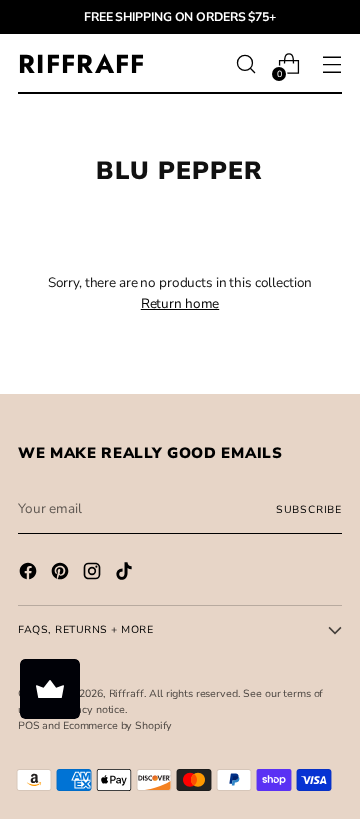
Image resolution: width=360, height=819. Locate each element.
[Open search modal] (245, 64)
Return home (180, 303)
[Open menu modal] (331, 64)
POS (29, 725)
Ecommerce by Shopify (117, 725)
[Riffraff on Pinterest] (62, 574)
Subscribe (309, 509)
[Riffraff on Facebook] (30, 574)
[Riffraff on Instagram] (94, 574)
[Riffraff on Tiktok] (126, 574)
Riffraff (126, 693)
